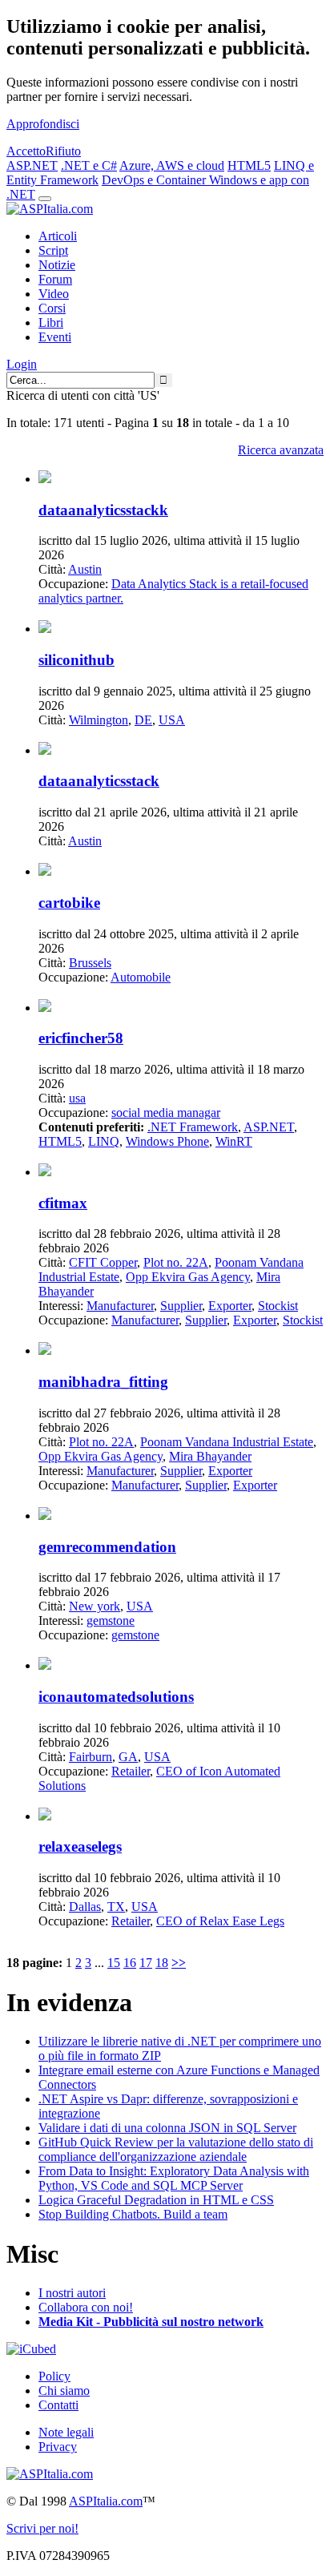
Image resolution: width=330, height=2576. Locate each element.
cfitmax (63, 1203)
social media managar (166, 1113)
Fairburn (91, 1757)
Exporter (230, 1306)
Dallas (85, 1907)
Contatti (58, 2405)
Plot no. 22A (176, 1262)
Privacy (58, 2447)
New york (95, 1606)
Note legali (66, 2432)
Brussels (90, 963)
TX (116, 1907)
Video (54, 294)
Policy (54, 2376)
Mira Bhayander (210, 1456)
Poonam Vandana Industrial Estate (227, 1442)
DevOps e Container (155, 180)
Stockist (278, 1306)
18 (162, 1963)
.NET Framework (193, 1127)
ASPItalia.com (106, 2501)
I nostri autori (72, 2293)
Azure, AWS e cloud (172, 165)
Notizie (57, 265)
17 (146, 1963)
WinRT (234, 1141)
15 (114, 1963)
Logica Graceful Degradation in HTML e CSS (156, 2200)
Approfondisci (43, 124)
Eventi (55, 337)
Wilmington (99, 720)
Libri (51, 323)
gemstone (111, 1621)
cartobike (69, 903)
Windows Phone (167, 1141)
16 (130, 1963)
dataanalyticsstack (99, 781)
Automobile (141, 977)
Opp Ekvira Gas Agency (188, 1277)
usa (77, 1098)
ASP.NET (32, 165)
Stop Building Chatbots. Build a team (133, 2214)
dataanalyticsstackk (103, 510)
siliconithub (76, 660)
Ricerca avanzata (281, 450)
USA (172, 720)
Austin (85, 569)
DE (143, 720)
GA (128, 1757)
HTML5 (249, 165)
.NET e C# (89, 165)
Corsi (52, 308)
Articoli (58, 236)
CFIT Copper (103, 1262)
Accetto (26, 151)
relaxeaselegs (80, 1846)
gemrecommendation (107, 1547)
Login (22, 364)
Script (53, 250)
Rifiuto (63, 151)
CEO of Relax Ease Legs (220, 1921)
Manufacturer (120, 1306)
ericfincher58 (81, 1038)
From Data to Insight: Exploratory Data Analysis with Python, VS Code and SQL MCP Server (174, 2178)
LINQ (104, 1141)
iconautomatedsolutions (116, 1697)
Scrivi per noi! (42, 2528)
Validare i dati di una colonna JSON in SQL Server (167, 2128)
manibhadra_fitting (103, 1382)
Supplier (181, 1306)
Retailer (131, 1771)
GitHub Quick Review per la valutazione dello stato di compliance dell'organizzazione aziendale (176, 2149)
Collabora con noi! (86, 2307)
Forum (55, 279)
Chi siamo (64, 2391)
